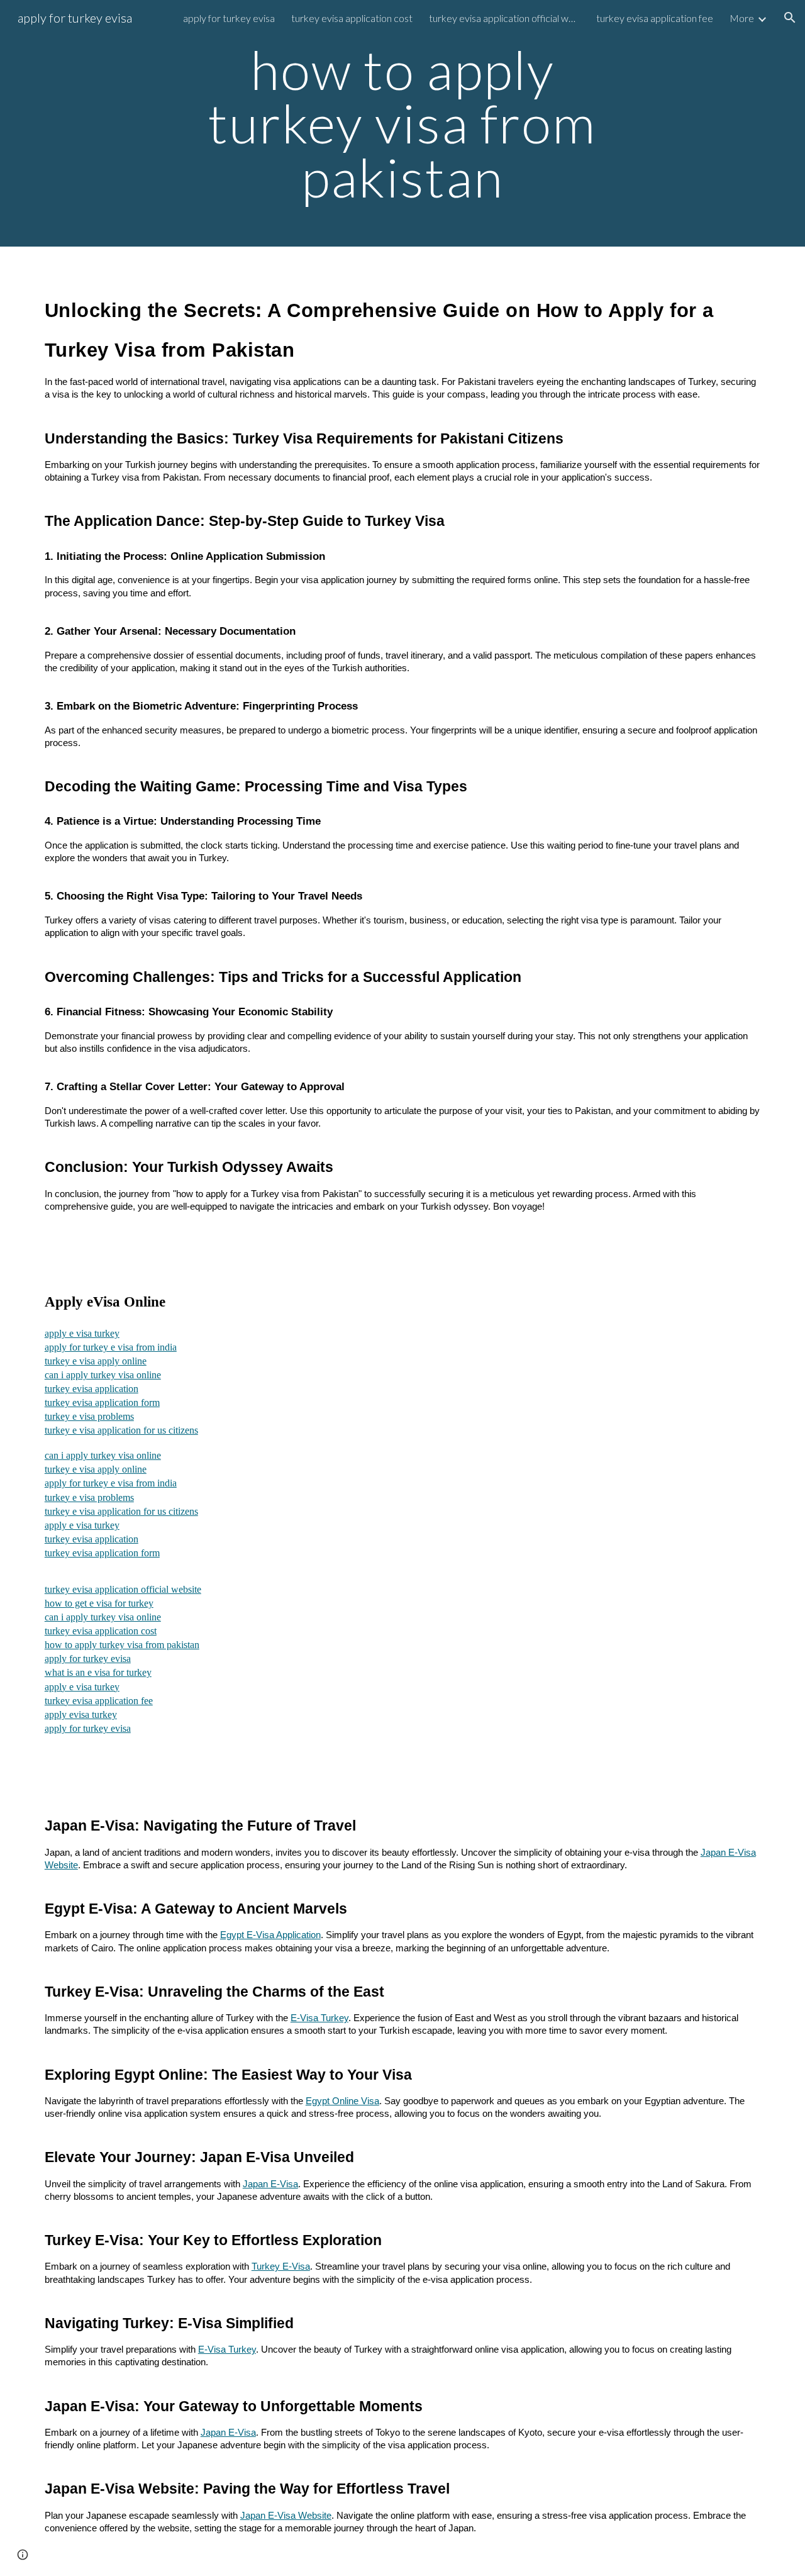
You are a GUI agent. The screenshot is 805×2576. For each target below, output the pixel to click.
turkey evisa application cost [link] (352, 18)
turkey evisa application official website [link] (504, 18)
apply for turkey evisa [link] (229, 18)
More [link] (742, 18)
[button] (790, 18)
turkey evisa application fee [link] (655, 18)
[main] (402, 123)
